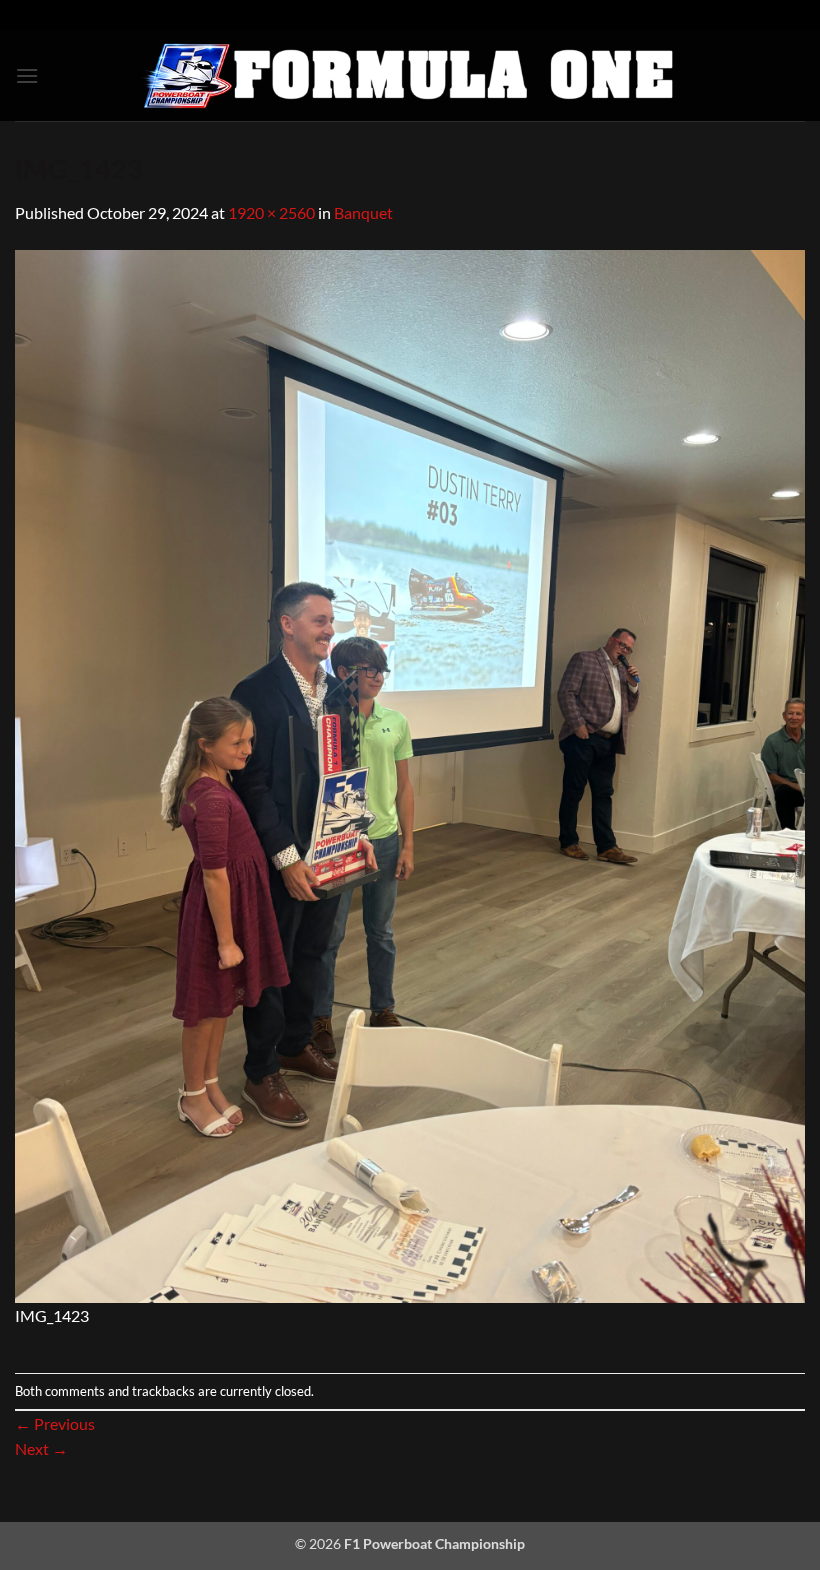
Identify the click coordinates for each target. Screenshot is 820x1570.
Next (41, 1448)
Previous (55, 1423)
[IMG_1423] (410, 773)
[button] (27, 75)
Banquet (363, 212)
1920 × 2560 (271, 212)
